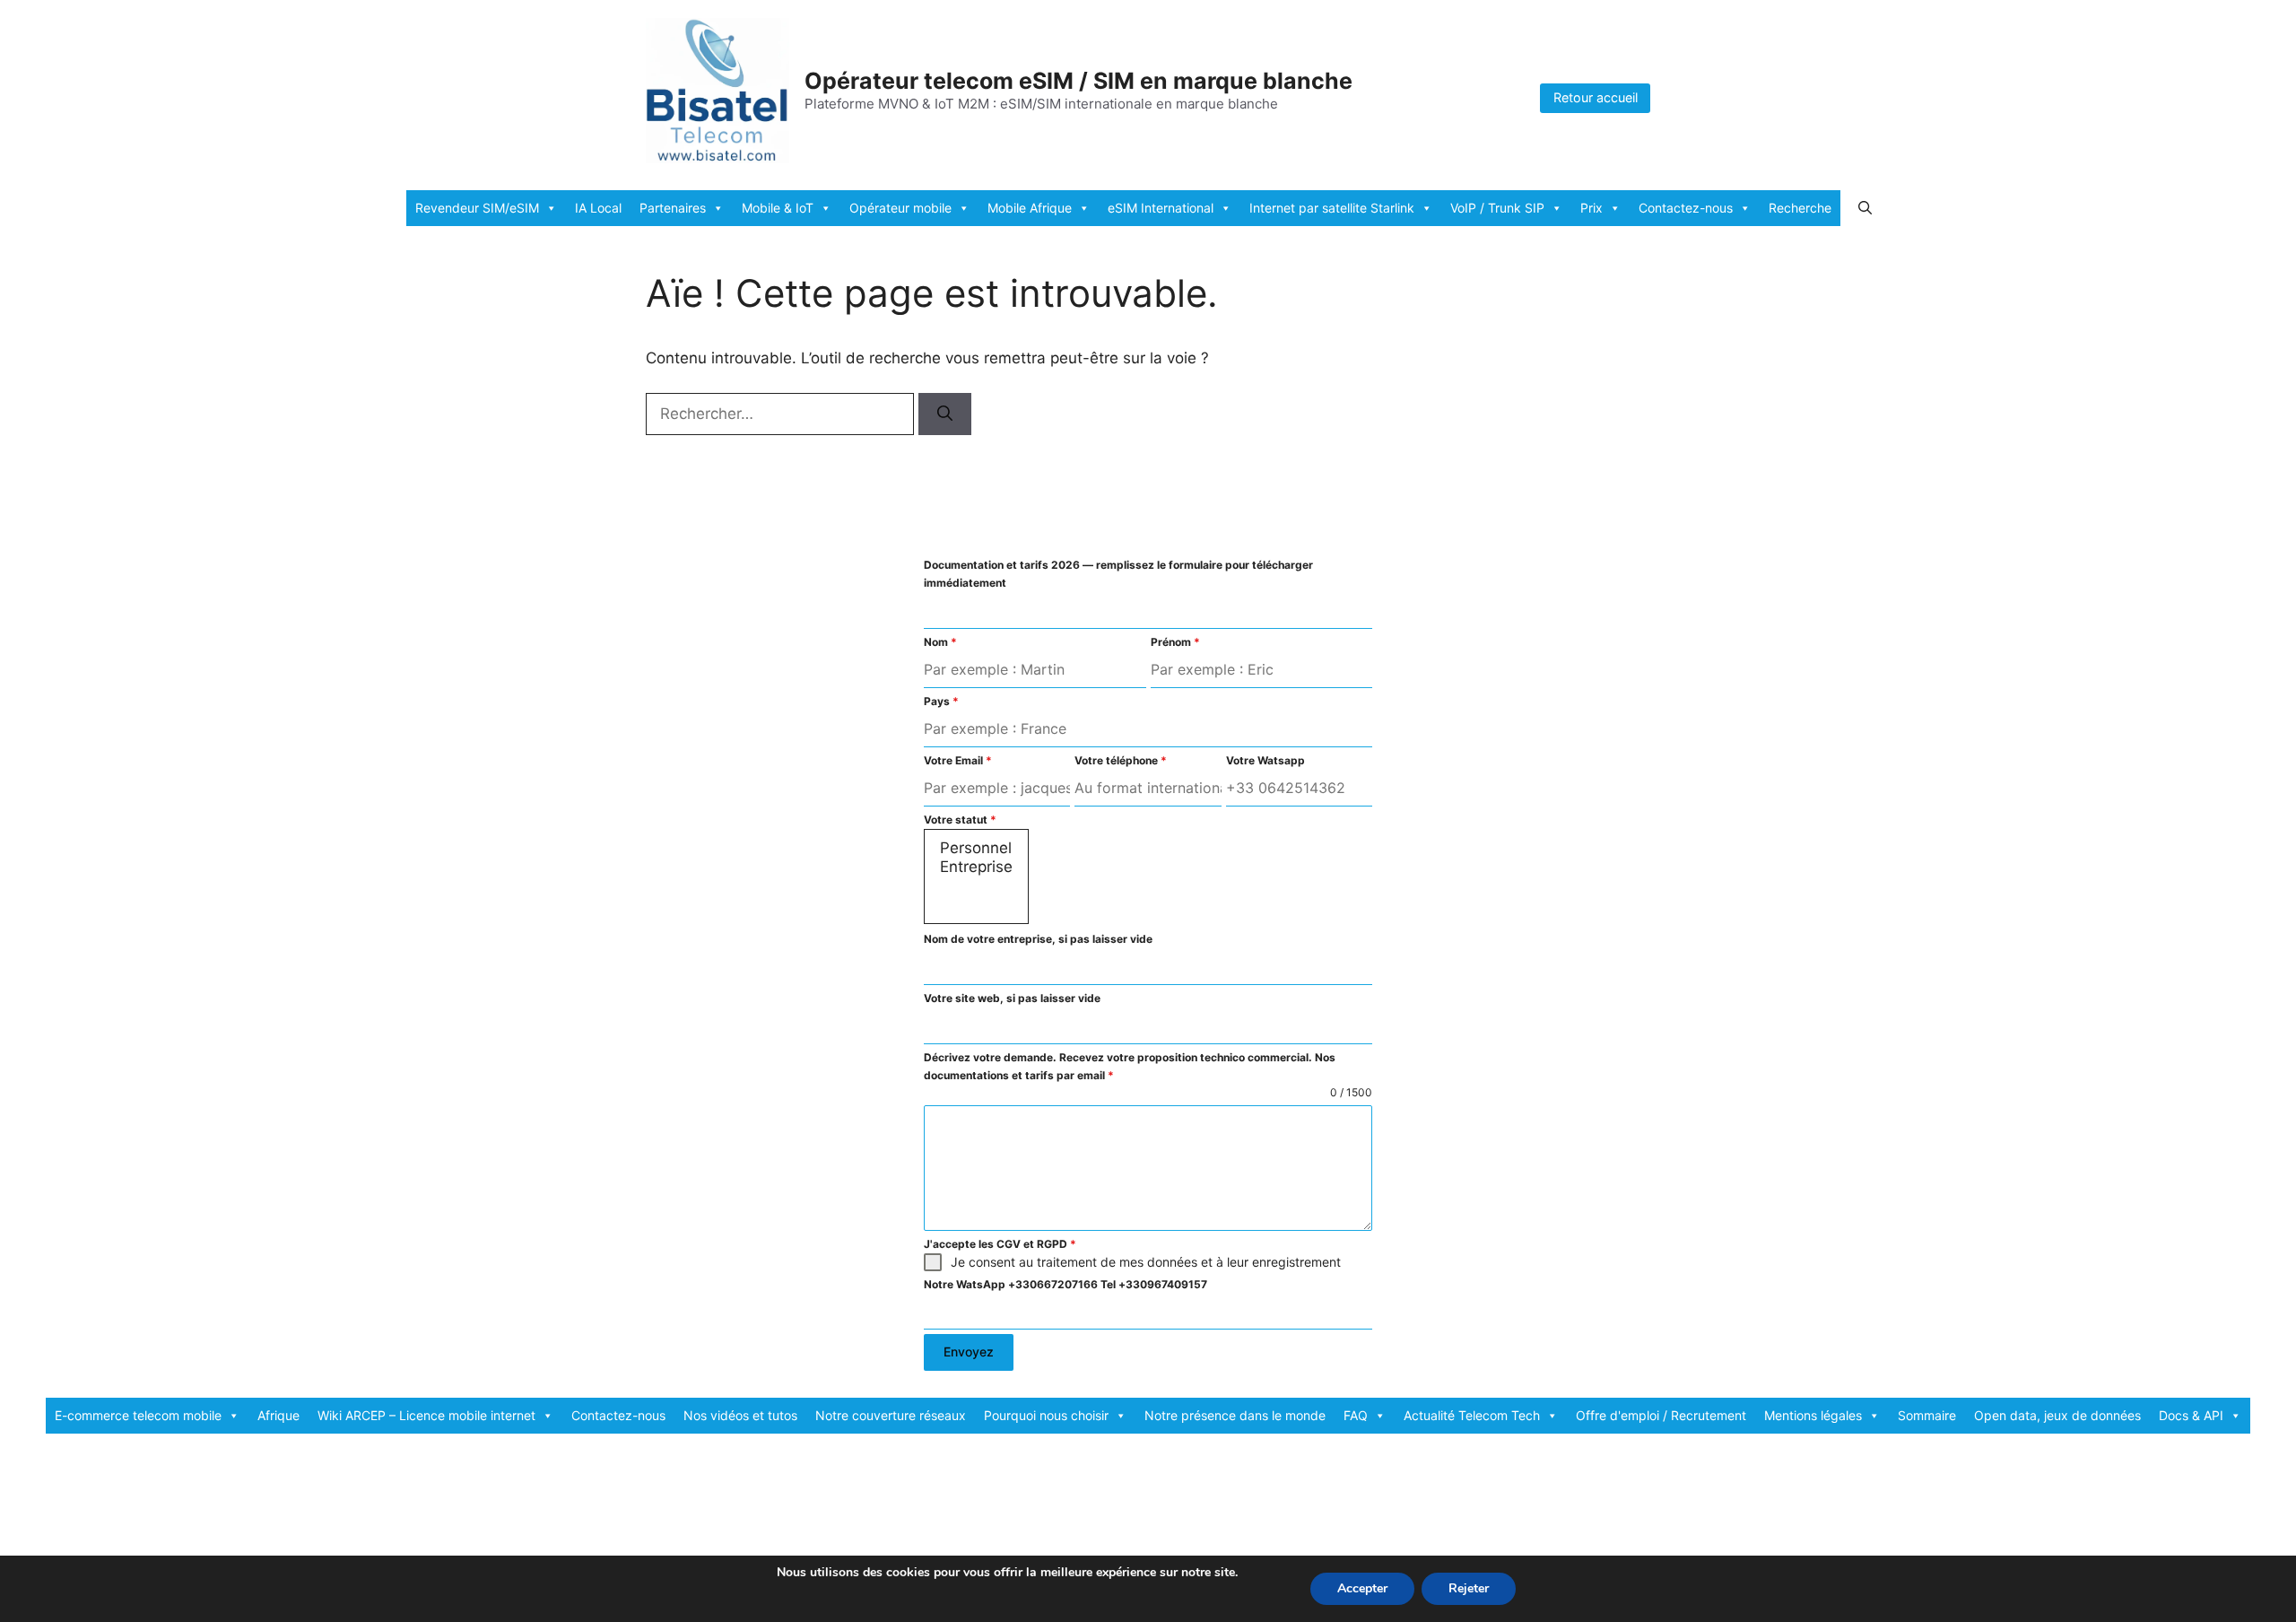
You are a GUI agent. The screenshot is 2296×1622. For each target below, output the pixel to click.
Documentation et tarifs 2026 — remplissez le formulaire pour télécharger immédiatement (1118, 574)
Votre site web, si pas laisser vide (1012, 998)
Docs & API (2191, 1415)
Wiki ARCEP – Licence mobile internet (426, 1415)
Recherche (1800, 208)
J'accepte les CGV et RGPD (1000, 1244)
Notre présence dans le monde (1235, 1415)
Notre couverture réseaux (891, 1415)
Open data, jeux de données (2057, 1415)
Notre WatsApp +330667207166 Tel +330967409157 (1065, 1284)
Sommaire (1927, 1415)
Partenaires (673, 208)
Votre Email (958, 760)
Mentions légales (1813, 1415)
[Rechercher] (945, 414)
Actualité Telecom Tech (1472, 1415)
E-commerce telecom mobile (138, 1415)
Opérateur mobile (900, 208)
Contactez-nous (1686, 208)
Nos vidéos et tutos (740, 1415)
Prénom (1175, 642)
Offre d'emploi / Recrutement (1661, 1415)
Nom (940, 642)
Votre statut (960, 820)
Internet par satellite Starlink (1332, 208)
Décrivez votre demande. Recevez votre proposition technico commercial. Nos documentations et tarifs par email (1130, 1066)
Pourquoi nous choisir (1046, 1415)
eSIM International (1161, 208)
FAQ (1356, 1415)
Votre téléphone (1121, 760)
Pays (941, 701)
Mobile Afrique (1030, 208)
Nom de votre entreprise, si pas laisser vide (1038, 939)
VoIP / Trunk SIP (1497, 208)
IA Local (598, 208)
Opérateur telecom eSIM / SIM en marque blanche (1078, 81)
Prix (1592, 208)
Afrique (278, 1415)
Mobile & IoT (778, 208)
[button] (1865, 208)
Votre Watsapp (1265, 760)
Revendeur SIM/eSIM (477, 208)
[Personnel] (976, 848)
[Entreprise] (976, 867)
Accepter (1362, 1588)
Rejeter (1469, 1588)
